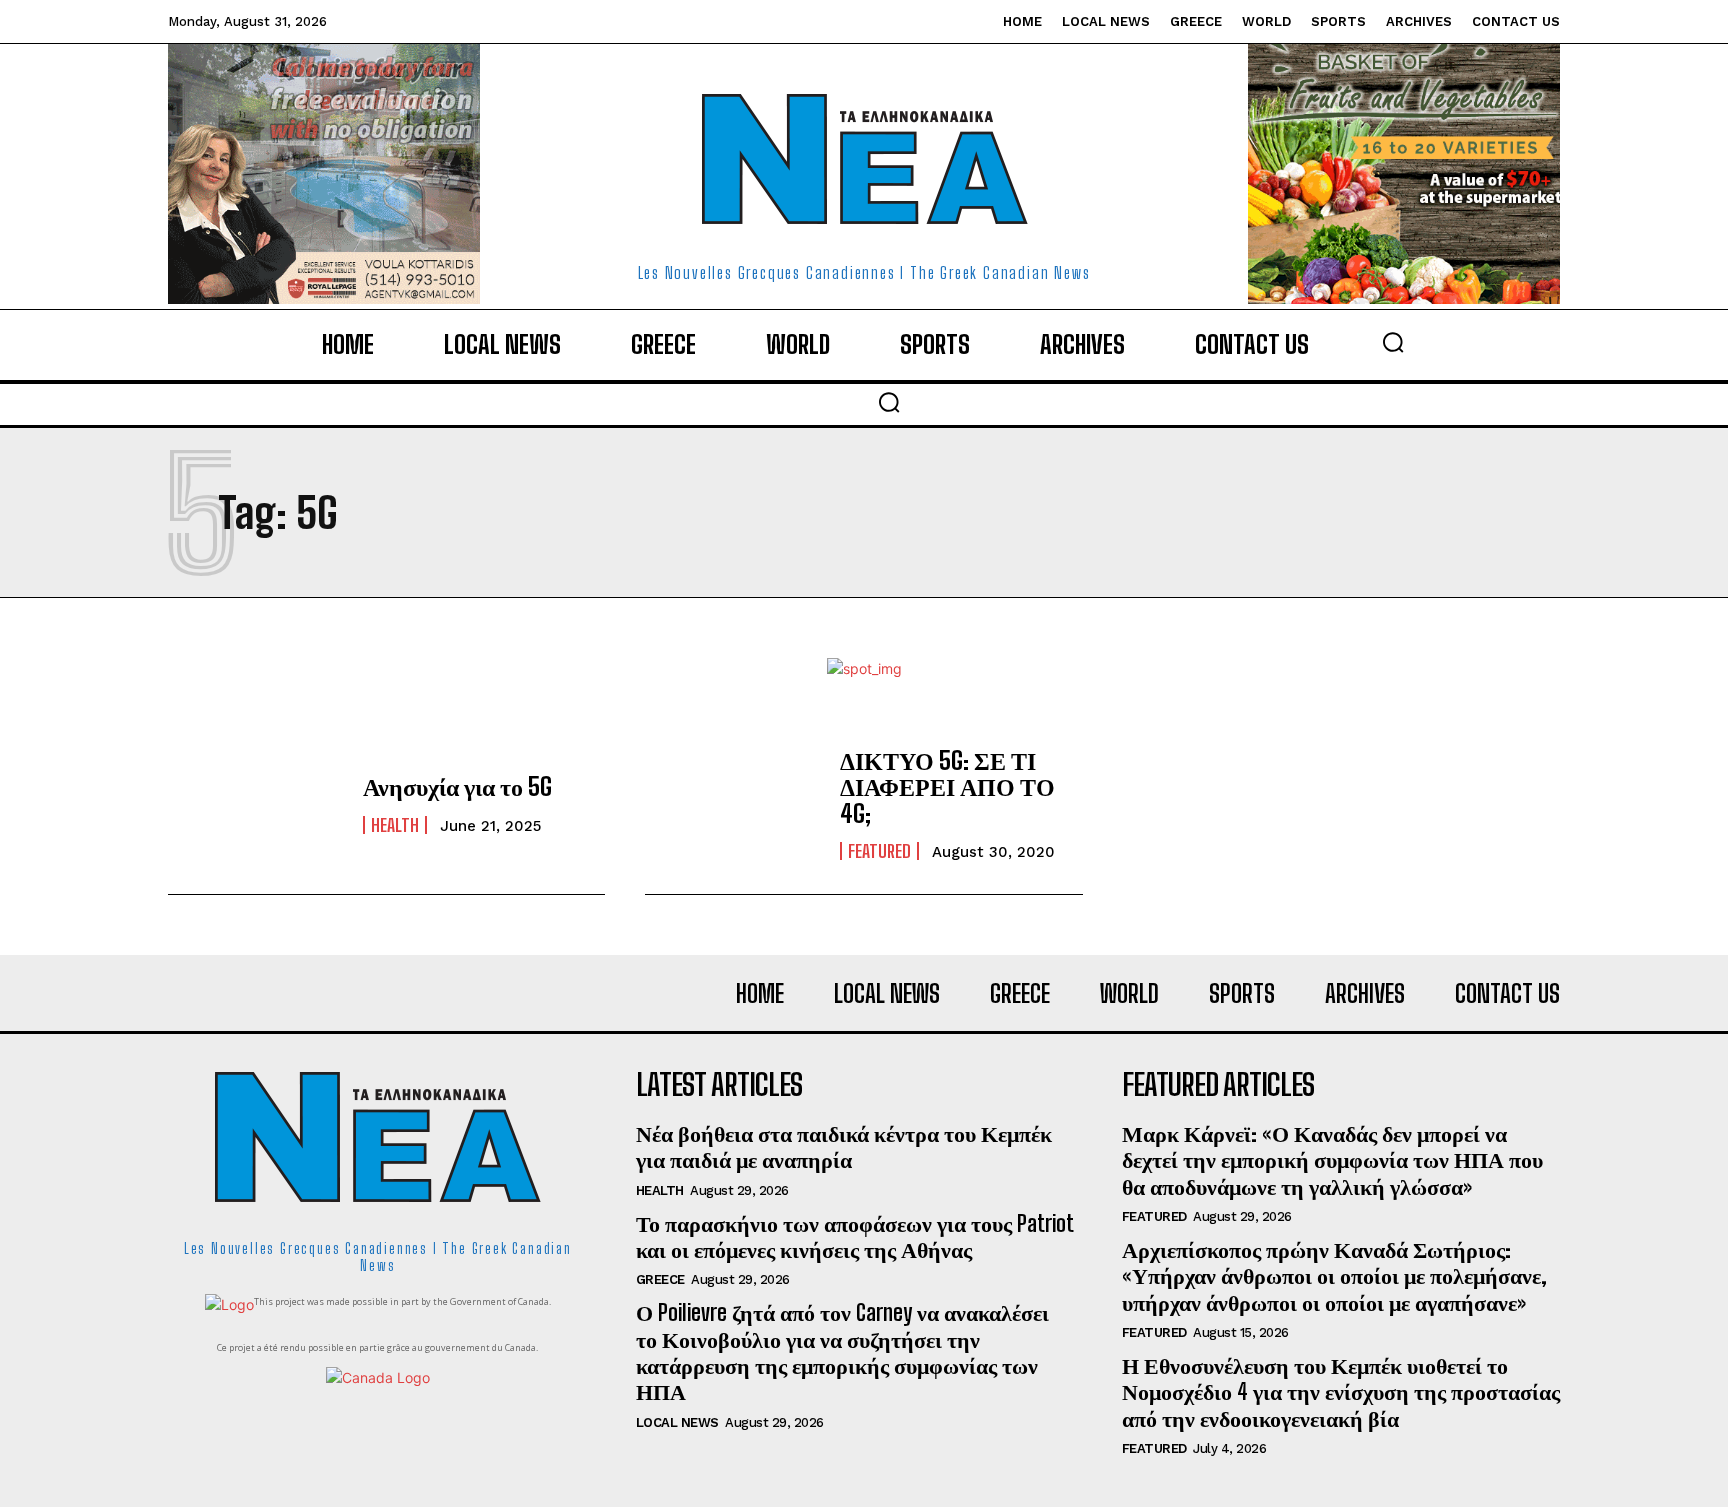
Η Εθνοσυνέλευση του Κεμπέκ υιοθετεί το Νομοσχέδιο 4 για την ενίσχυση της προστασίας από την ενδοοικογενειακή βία (1341, 1392)
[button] (1393, 342)
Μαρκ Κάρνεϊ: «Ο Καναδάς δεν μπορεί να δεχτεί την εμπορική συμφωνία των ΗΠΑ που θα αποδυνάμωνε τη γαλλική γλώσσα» (1332, 1160)
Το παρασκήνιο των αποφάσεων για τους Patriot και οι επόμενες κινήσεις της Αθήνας (855, 1236)
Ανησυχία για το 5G (457, 786)
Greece (660, 1279)
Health (395, 825)
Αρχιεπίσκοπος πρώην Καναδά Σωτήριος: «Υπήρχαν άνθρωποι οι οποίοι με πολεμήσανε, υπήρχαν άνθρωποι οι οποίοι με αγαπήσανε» (1334, 1276)
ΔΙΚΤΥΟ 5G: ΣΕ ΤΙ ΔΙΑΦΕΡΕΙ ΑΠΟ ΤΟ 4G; (947, 787)
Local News (677, 1422)
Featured (879, 851)
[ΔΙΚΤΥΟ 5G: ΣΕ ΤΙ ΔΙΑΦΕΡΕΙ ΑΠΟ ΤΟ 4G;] (732, 804)
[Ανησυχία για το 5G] (255, 804)
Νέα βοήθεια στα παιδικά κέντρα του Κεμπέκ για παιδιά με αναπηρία (844, 1146)
